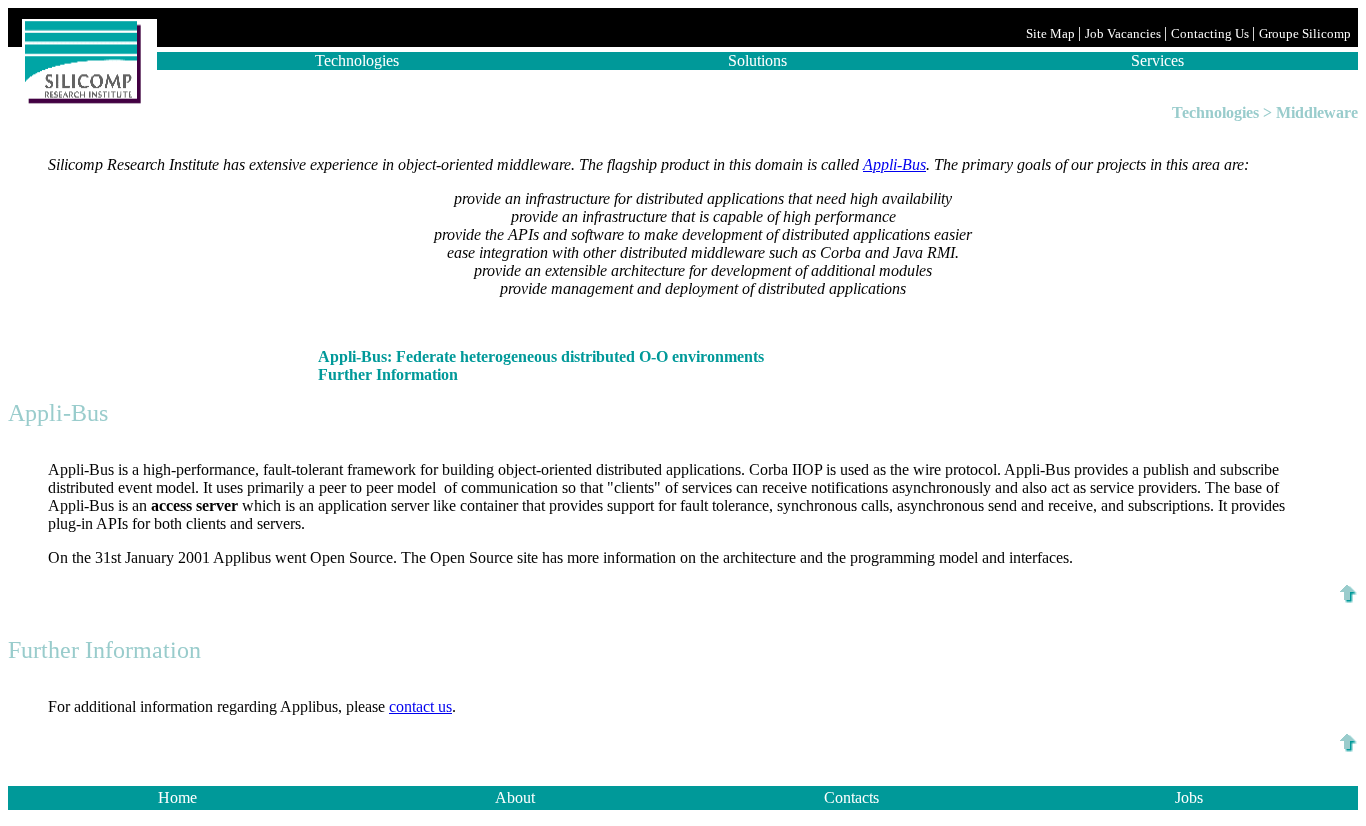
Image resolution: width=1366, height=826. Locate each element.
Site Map (1052, 34)
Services (1157, 60)
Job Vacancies (1124, 34)
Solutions (757, 60)
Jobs (1189, 797)
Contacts (851, 797)
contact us (420, 706)
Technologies (357, 60)
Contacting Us (1211, 34)
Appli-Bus (894, 164)
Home (177, 797)
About (515, 797)
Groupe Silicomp (1306, 34)
